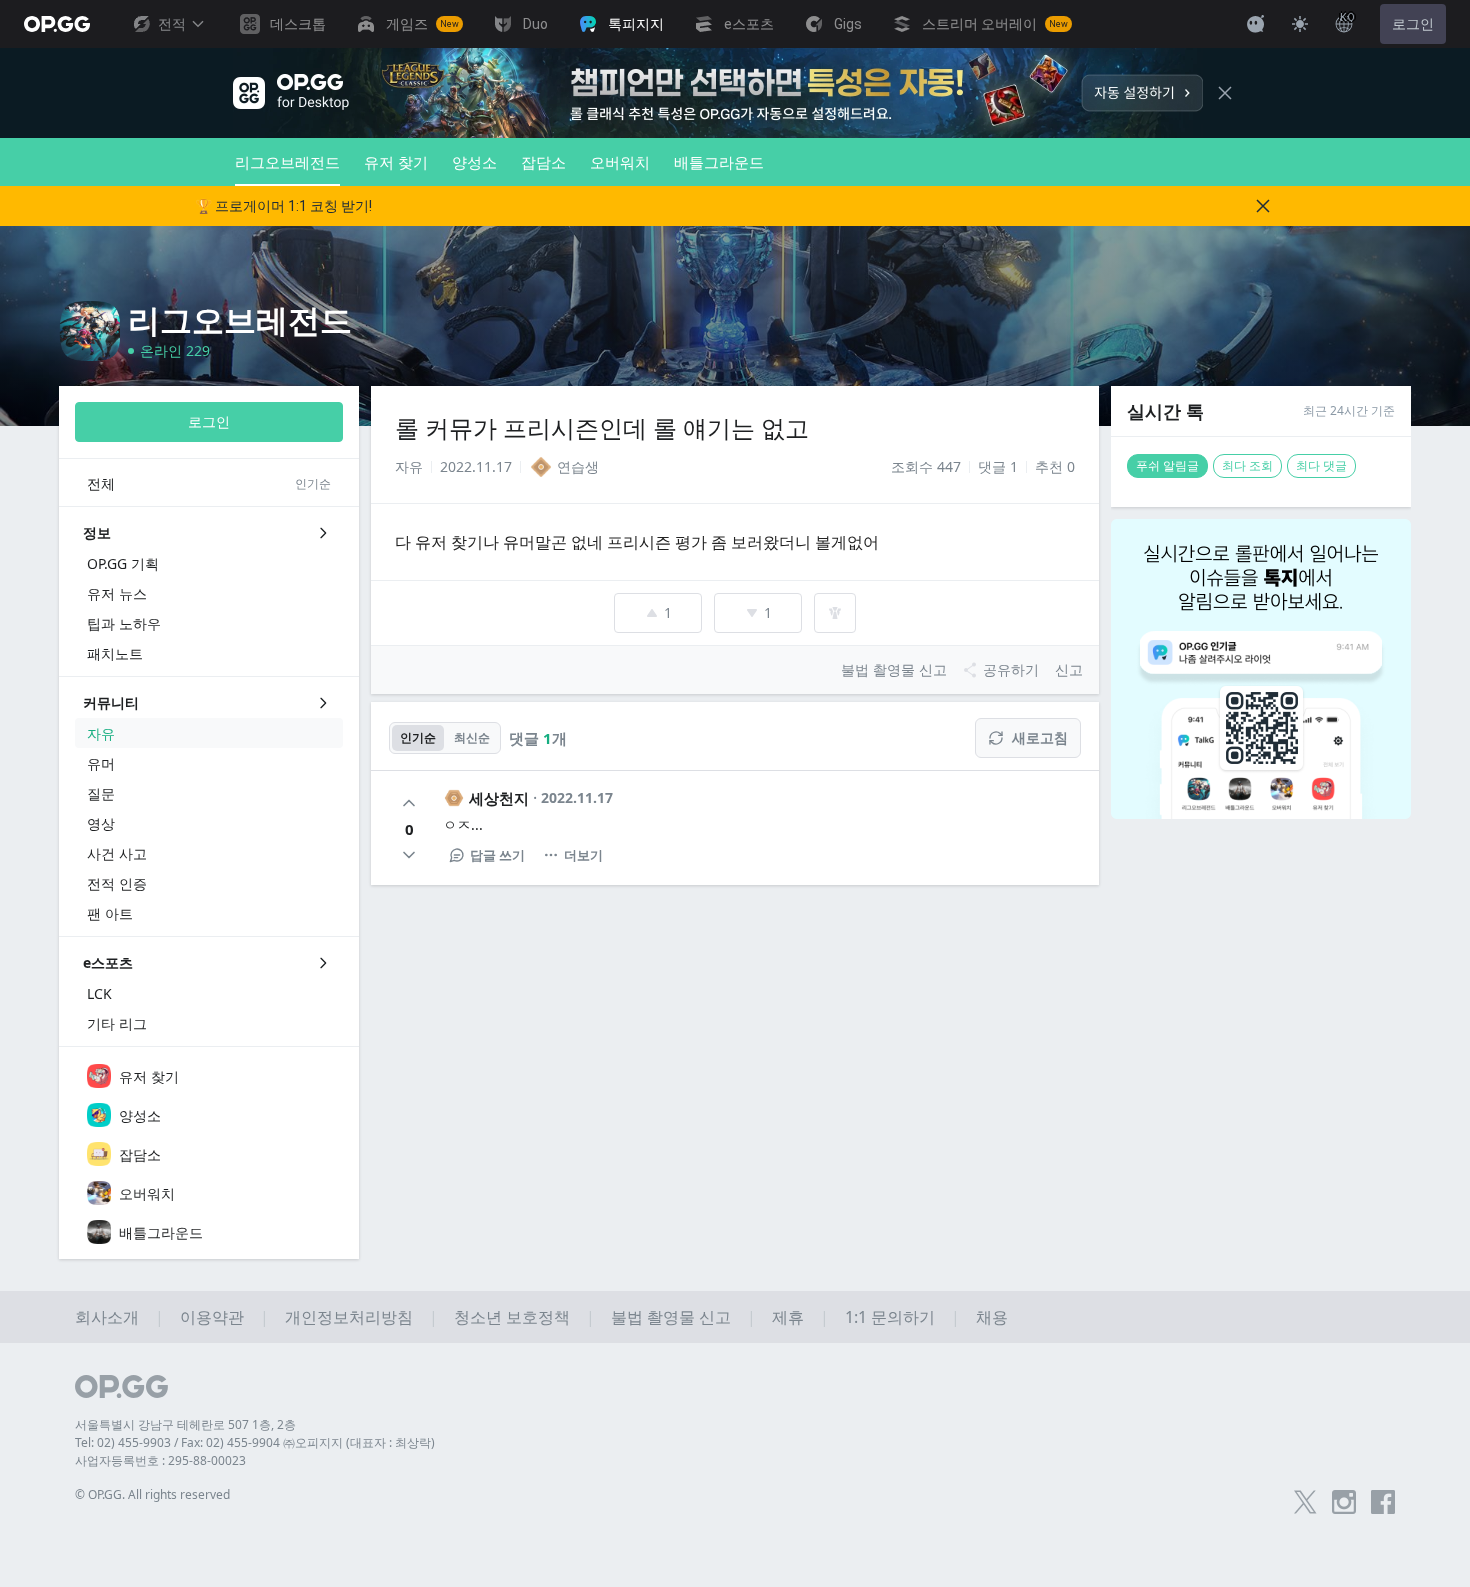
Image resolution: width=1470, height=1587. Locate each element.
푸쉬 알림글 (1167, 465)
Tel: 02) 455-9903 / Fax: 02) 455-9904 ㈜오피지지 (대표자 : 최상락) (255, 1442)
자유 (409, 466)
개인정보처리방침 (349, 1317)
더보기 (583, 855)
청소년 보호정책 (512, 1317)
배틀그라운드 (719, 162)
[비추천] (409, 855)
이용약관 (212, 1317)
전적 (172, 24)
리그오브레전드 (287, 162)
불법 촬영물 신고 (671, 1317)
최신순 (472, 737)
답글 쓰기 (497, 855)
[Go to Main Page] (57, 24)
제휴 (788, 1317)
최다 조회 (1247, 465)
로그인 (1413, 24)
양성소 (474, 162)
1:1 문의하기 (890, 1317)
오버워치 (620, 162)
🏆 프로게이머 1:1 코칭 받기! (283, 206)
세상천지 (499, 798)
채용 (992, 1317)
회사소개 (107, 1317)
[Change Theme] (1300, 24)
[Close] (1225, 93)
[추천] (409, 803)
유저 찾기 (396, 162)
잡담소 (543, 162)
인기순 (418, 737)
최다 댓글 (1321, 465)
